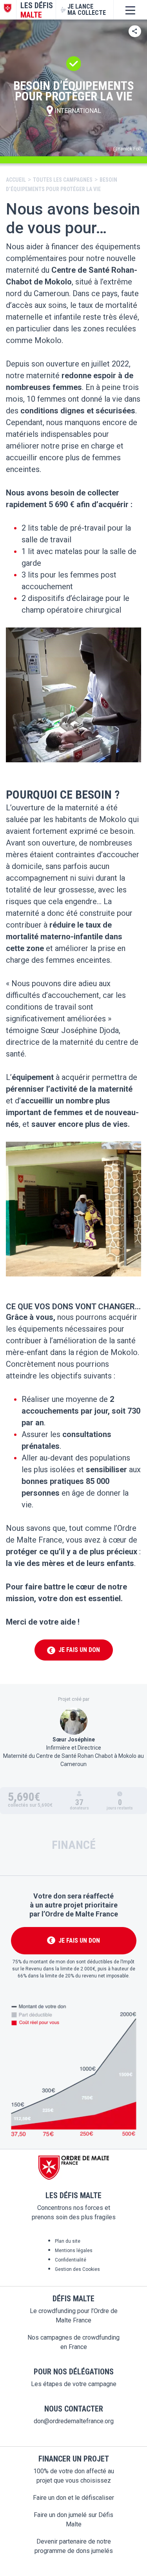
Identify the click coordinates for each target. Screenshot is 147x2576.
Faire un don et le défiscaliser (73, 2498)
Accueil (16, 180)
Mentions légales (74, 2251)
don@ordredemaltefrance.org (74, 2421)
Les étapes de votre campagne (74, 2384)
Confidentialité (71, 2260)
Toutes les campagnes (63, 180)
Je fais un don (74, 1650)
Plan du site (68, 2241)
